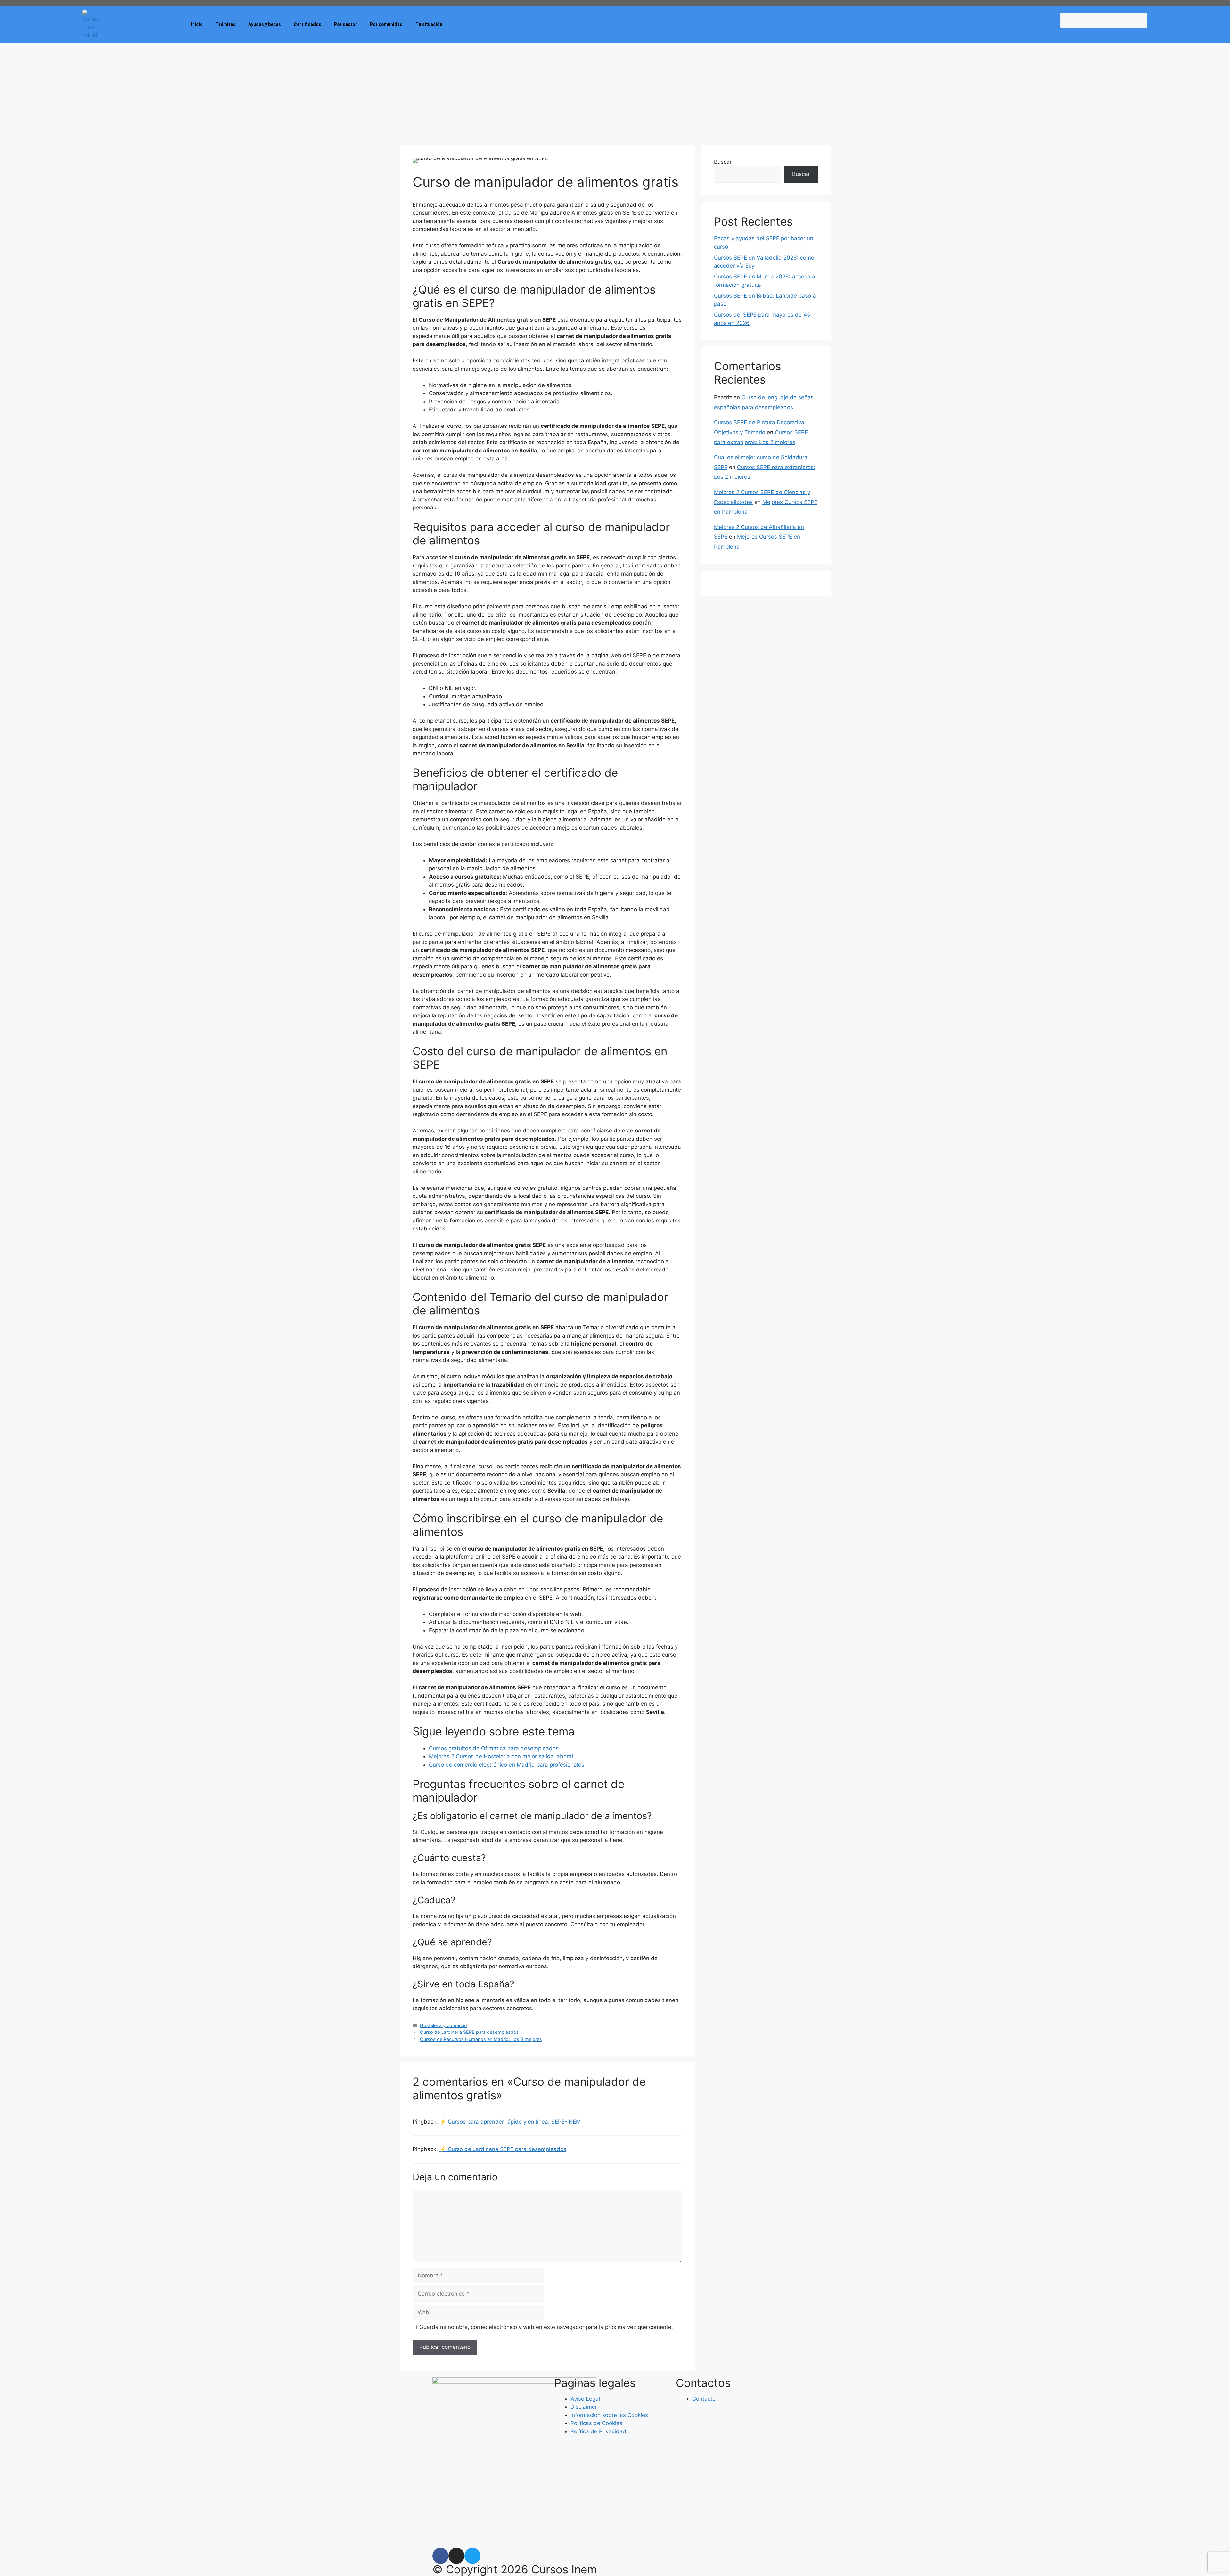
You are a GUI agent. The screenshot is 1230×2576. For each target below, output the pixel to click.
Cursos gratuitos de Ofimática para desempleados (494, 1748)
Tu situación (429, 24)
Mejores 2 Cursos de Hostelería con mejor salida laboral (501, 1756)
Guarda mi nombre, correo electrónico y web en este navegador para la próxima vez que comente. (546, 2327)
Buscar (723, 162)
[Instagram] (456, 2556)
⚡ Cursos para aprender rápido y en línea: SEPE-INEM (510, 2122)
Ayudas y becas (265, 24)
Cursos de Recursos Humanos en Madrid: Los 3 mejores (481, 2039)
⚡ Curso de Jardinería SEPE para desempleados (503, 2149)
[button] (1104, 32)
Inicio (197, 24)
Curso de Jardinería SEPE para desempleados (469, 2032)
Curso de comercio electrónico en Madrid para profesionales (507, 1765)
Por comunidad (386, 24)
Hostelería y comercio (443, 2025)
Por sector (346, 24)
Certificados (307, 24)
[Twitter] (472, 2556)
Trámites (225, 24)
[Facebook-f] (440, 2556)
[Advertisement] (615, 91)
